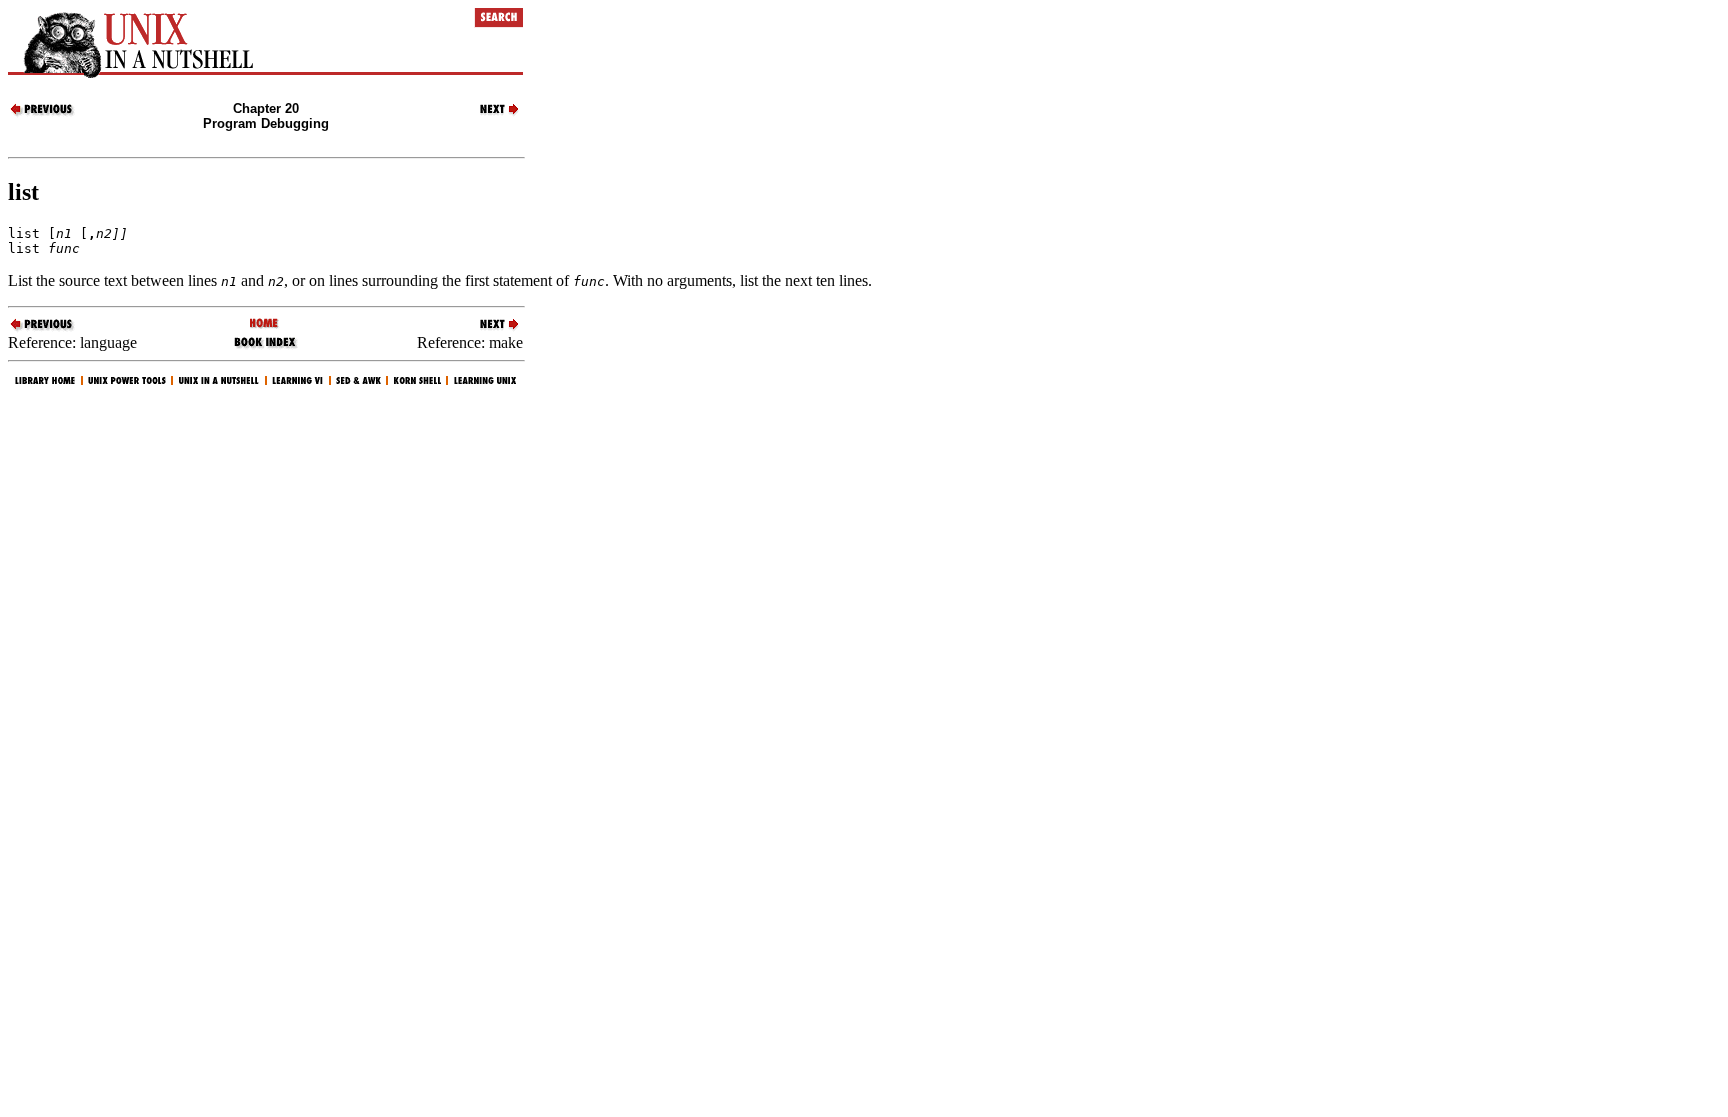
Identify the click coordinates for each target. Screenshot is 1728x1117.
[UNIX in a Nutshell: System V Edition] (265, 324)
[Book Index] (265, 346)
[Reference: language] (43, 113)
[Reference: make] (488, 113)
